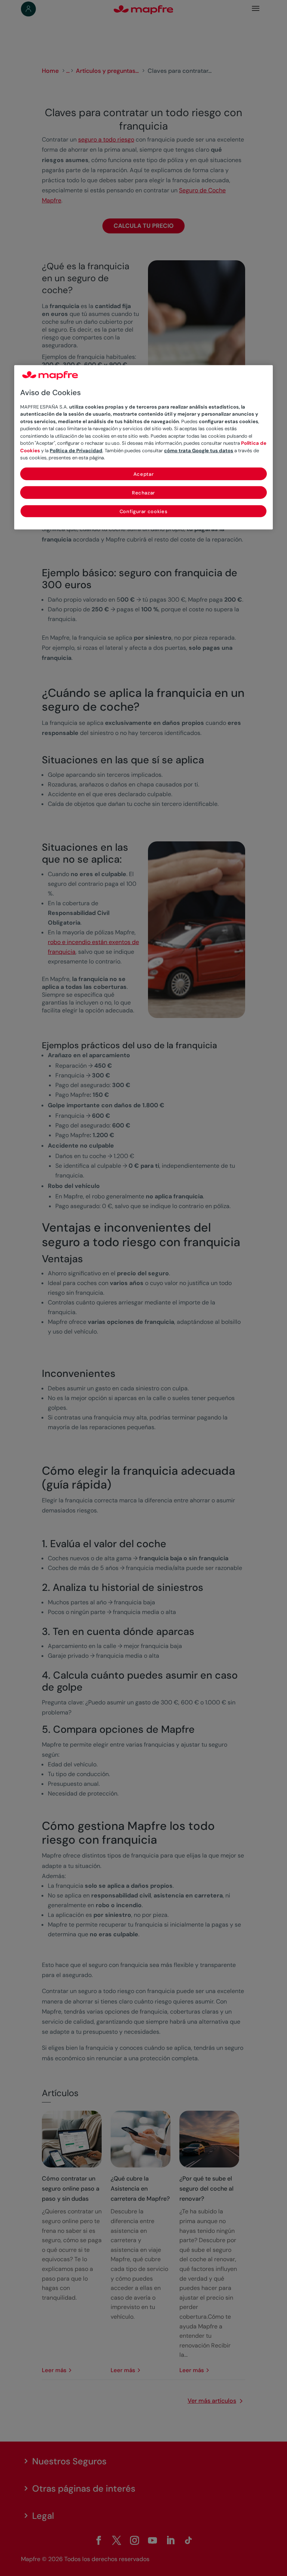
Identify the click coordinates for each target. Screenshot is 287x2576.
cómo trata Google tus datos (199, 450)
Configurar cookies (144, 511)
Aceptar (144, 474)
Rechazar (143, 492)
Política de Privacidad (76, 450)
